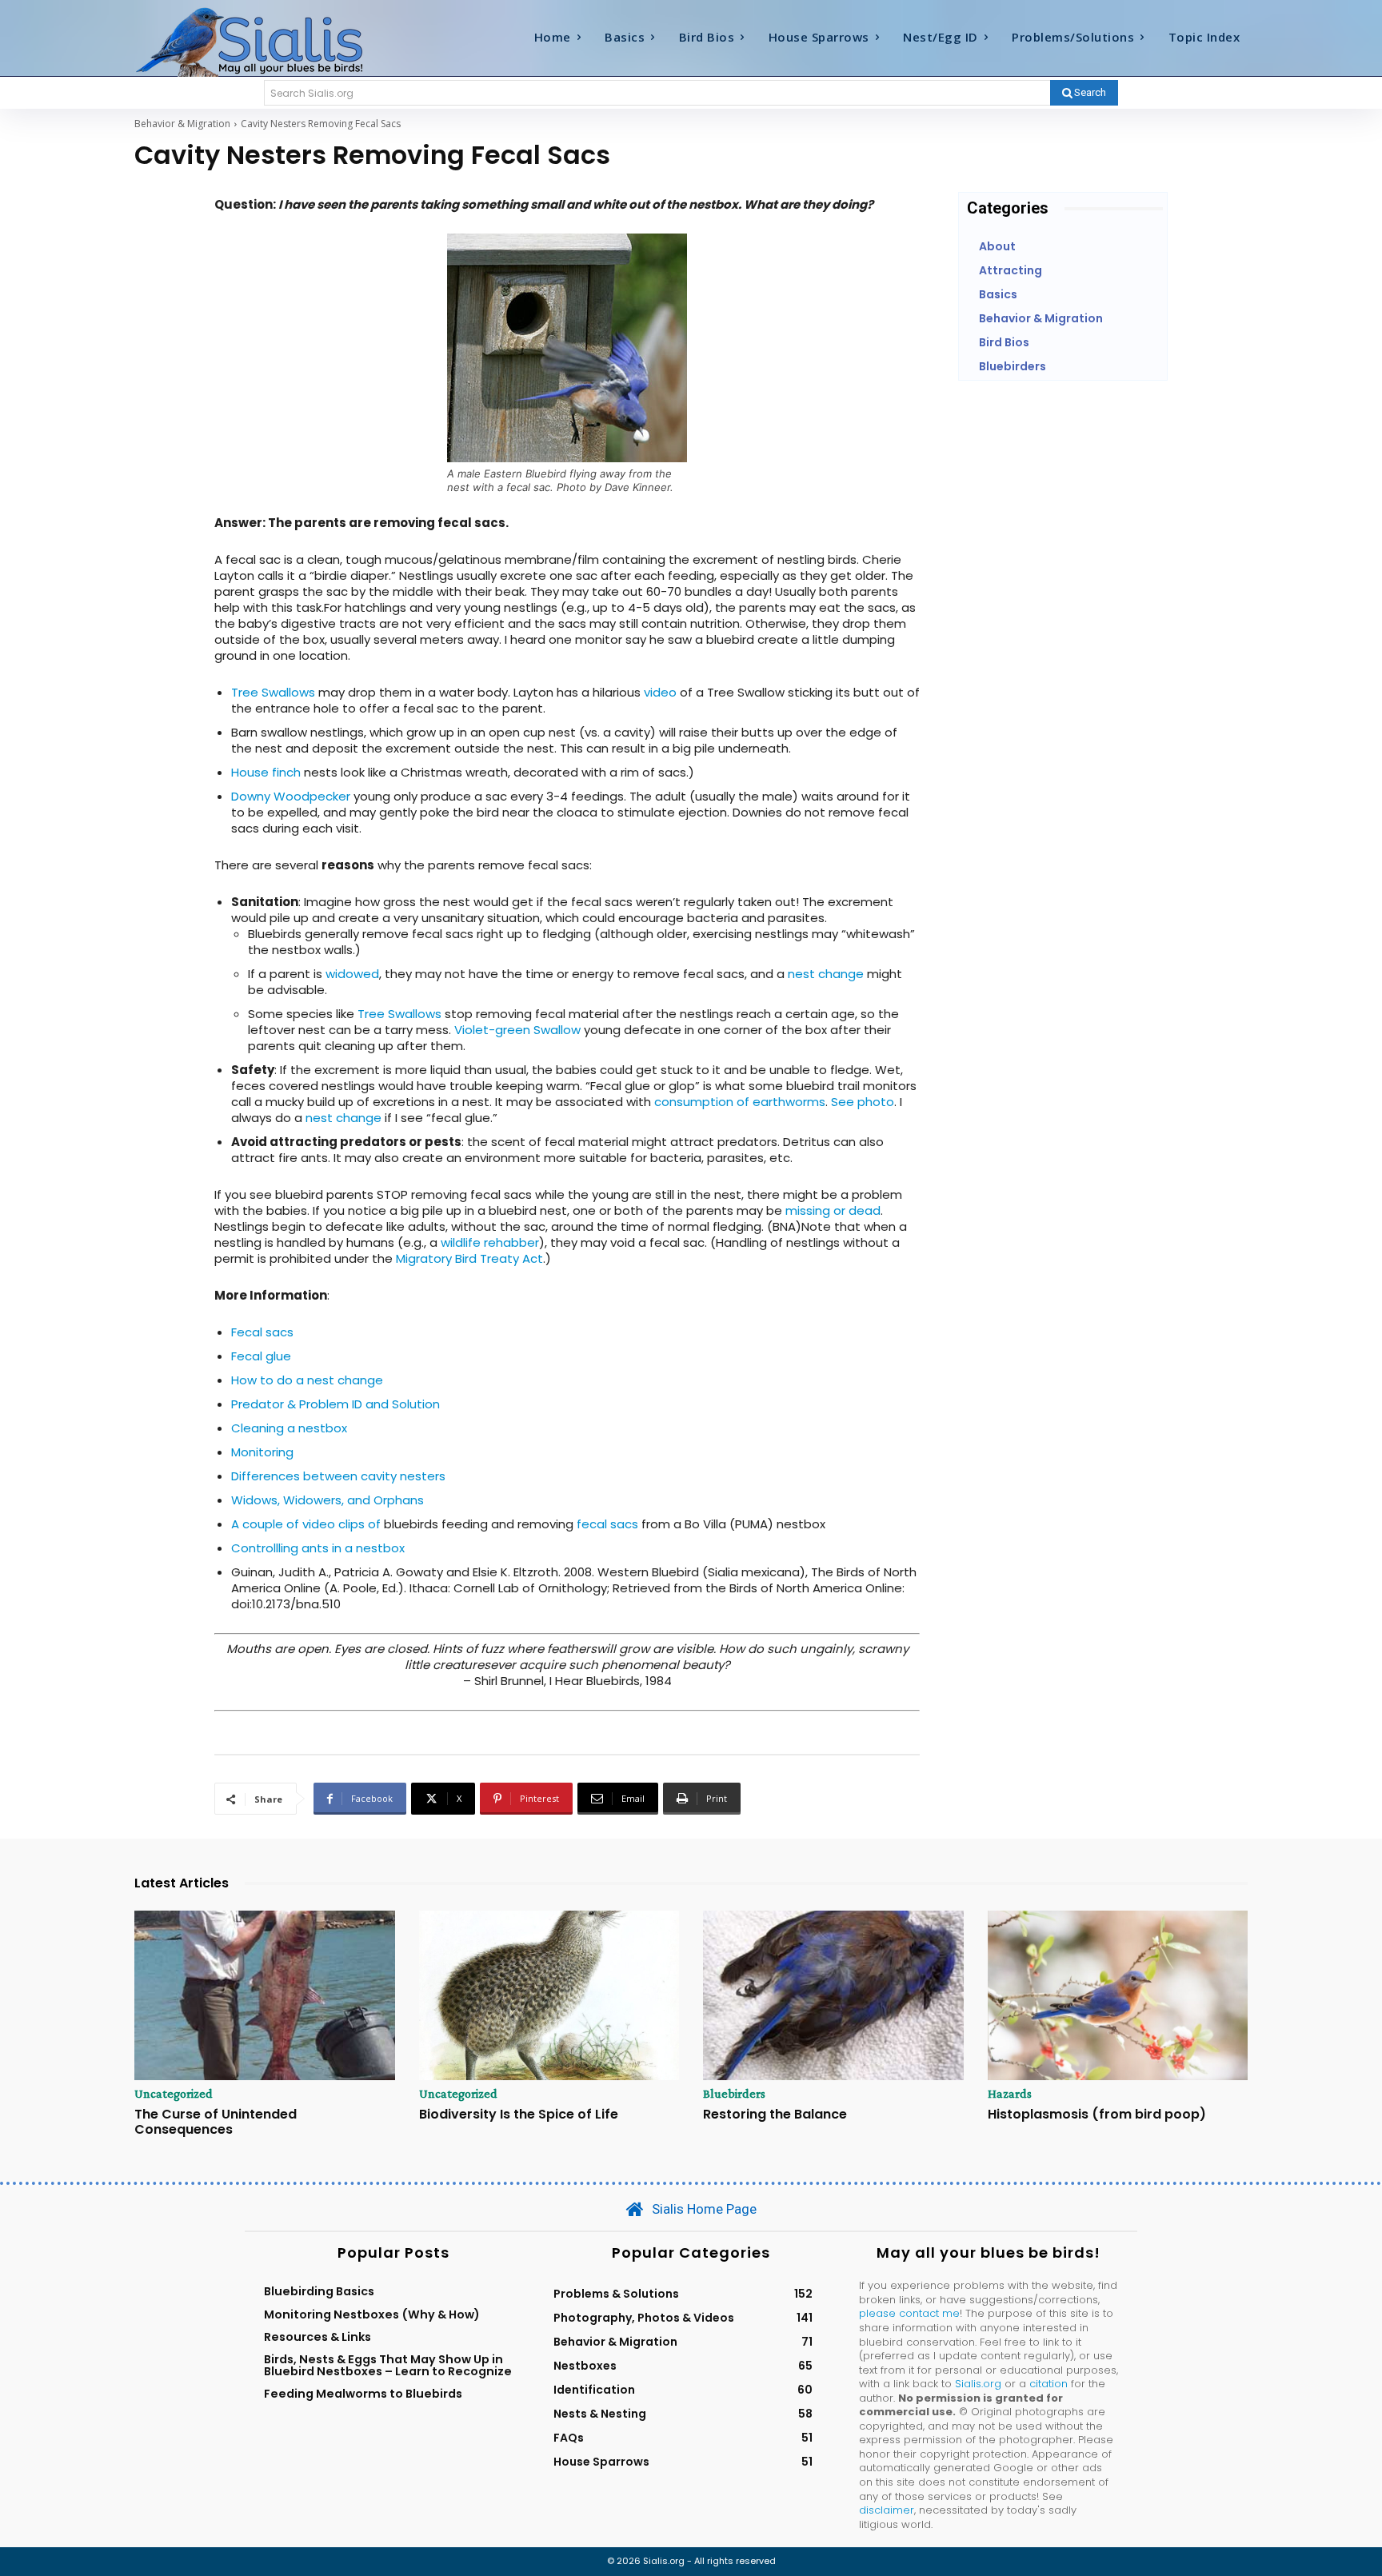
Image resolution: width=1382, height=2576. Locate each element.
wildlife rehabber (490, 1242)
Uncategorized (174, 2094)
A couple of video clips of (306, 1524)
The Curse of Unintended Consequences (216, 2122)
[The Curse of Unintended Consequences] (265, 1995)
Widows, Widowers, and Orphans (328, 1500)
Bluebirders (734, 2094)
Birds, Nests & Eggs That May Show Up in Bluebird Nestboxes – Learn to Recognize (388, 2365)
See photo (863, 1102)
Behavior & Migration (182, 124)
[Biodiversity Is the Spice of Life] (549, 1995)
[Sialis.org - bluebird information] (274, 41)
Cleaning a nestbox (289, 1428)
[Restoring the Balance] (833, 1995)
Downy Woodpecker (291, 796)
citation (1048, 2384)
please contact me (909, 2313)
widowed (352, 974)
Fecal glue (261, 1356)
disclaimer (887, 2510)
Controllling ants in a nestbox (318, 1548)
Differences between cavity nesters (338, 1476)
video (660, 692)
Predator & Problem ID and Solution (336, 1404)
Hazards (1010, 2094)
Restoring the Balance (775, 2114)
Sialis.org (978, 2384)
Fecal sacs (262, 1332)
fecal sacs (607, 1524)
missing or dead (833, 1210)
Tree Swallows (273, 692)
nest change (826, 974)
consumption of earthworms (740, 1102)
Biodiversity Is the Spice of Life (519, 2114)
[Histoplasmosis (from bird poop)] (1118, 1995)
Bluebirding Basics (319, 2291)
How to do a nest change (307, 1380)
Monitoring (262, 1452)
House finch (266, 772)
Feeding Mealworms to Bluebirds (363, 2394)
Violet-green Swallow (517, 1030)
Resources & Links (318, 2337)
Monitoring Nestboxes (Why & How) (372, 2314)
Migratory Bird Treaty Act (469, 1258)
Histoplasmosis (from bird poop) (1097, 2114)
